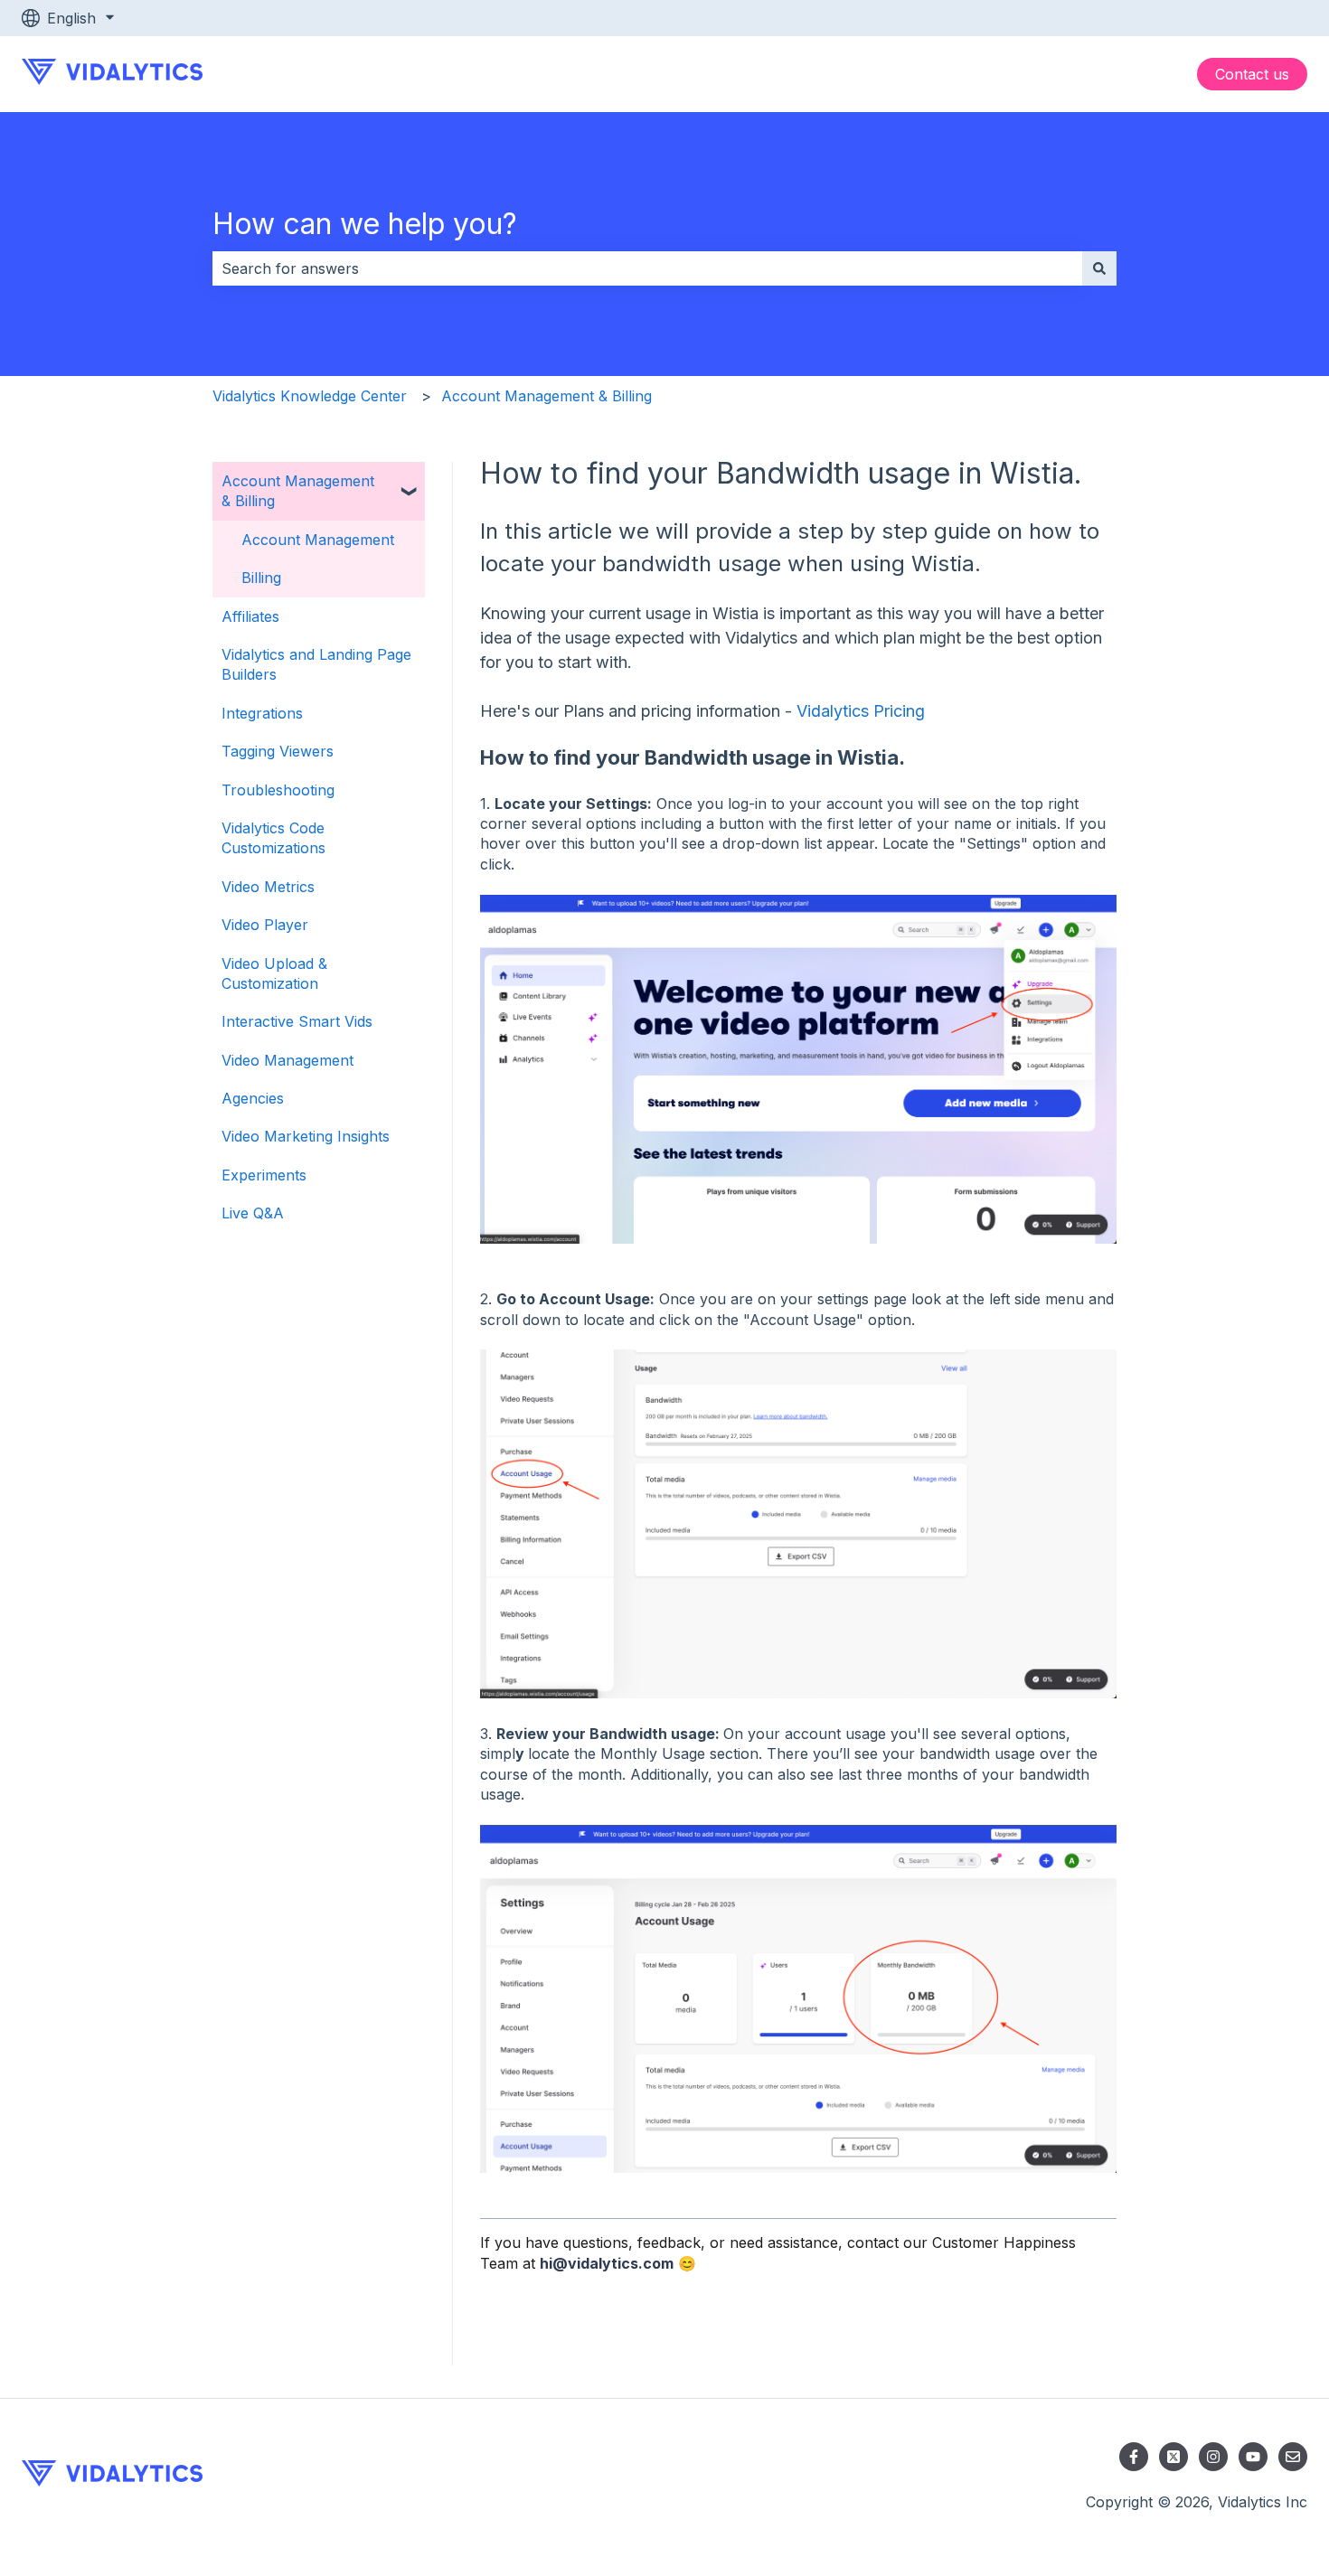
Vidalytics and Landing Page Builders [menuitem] (316, 664)
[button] (410, 482)
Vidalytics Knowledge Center (310, 396)
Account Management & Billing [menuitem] (298, 491)
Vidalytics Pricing (861, 711)
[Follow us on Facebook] (1134, 2457)
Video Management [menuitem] (287, 1060)
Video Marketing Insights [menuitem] (306, 1136)
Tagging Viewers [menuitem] (278, 751)
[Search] (1099, 268)
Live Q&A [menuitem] (253, 1213)
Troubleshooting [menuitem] (278, 790)
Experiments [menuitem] (264, 1175)
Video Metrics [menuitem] (268, 887)
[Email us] (1293, 2457)
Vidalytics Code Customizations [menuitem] (273, 838)
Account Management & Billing (547, 396)
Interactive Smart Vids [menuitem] (297, 1021)
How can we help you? (365, 224)
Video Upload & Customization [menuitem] (274, 973)
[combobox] (647, 268)
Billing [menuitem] (261, 578)
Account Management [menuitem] (318, 540)
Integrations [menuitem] (262, 713)
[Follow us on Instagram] (1213, 2457)
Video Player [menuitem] (265, 925)
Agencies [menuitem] (253, 1098)
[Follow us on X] (1173, 2457)
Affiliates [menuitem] (250, 616)
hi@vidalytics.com (607, 2263)
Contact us (1252, 74)
